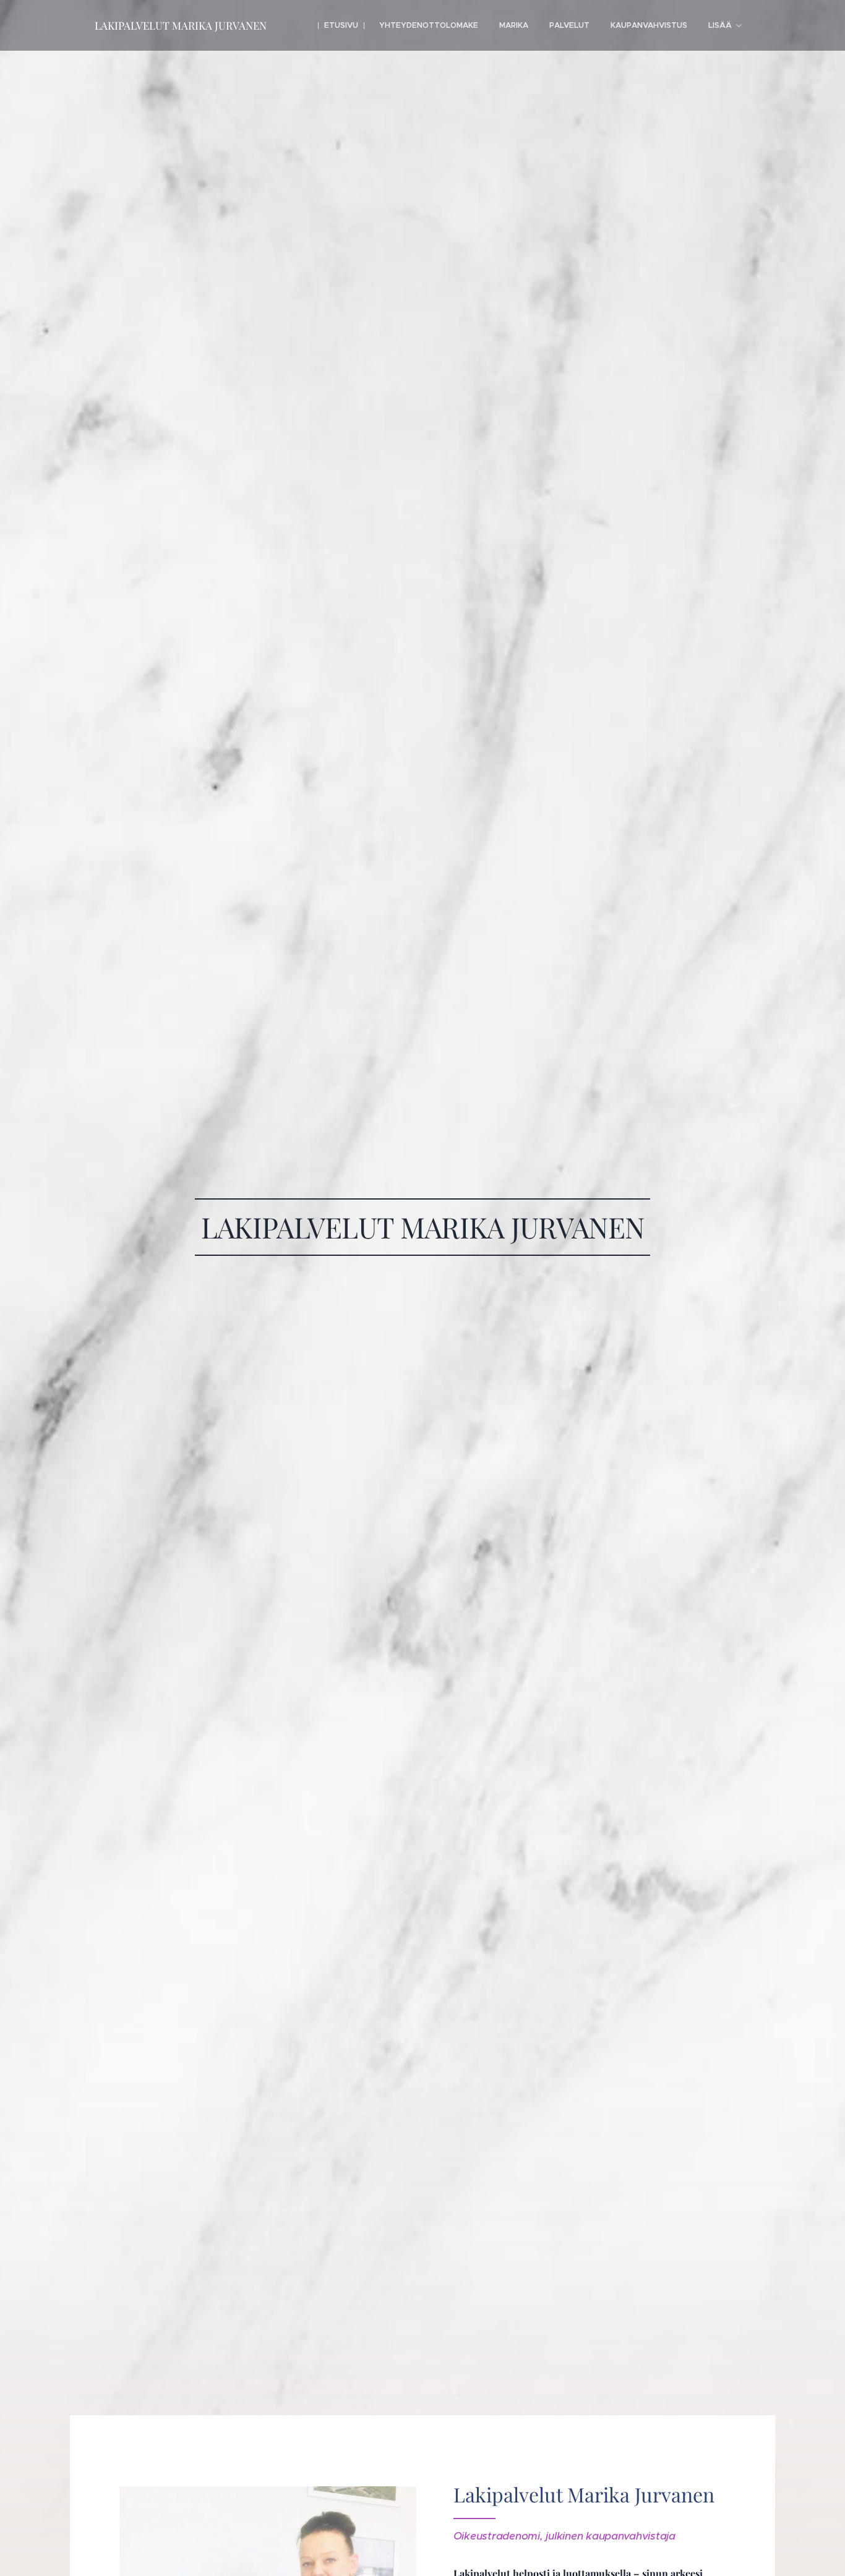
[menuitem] (341, 25)
